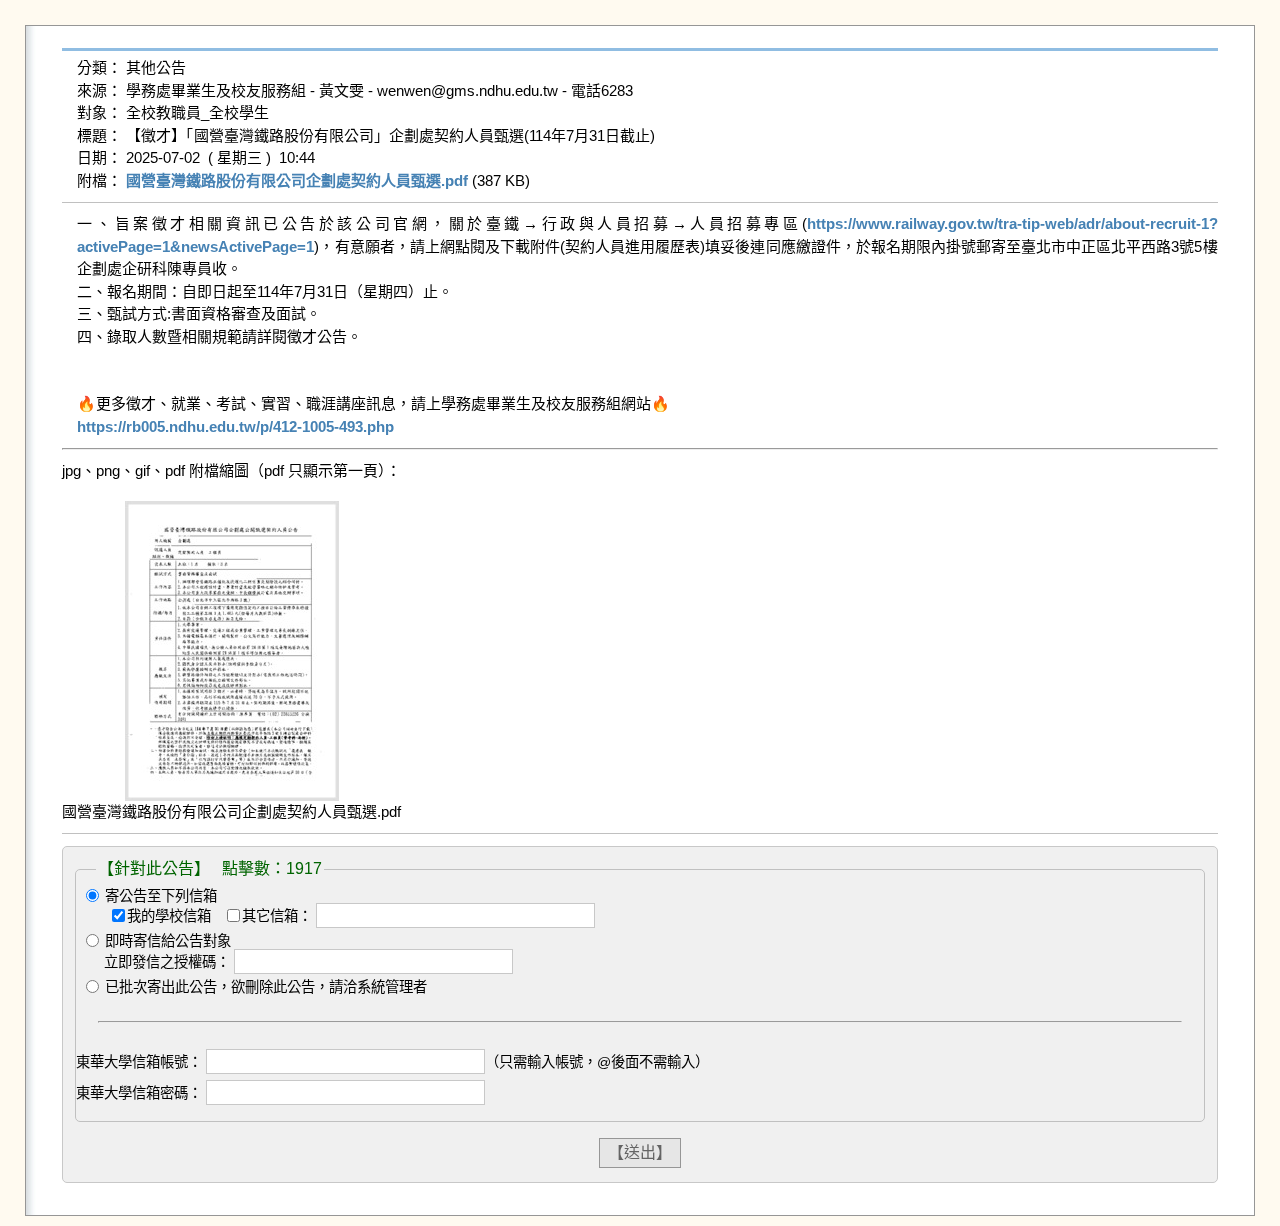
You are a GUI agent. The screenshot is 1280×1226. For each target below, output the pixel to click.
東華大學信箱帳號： (139, 1062)
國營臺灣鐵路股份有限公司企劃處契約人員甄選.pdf (297, 180)
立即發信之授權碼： (167, 962)
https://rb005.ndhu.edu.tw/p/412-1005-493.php (235, 426)
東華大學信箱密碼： (139, 1093)
